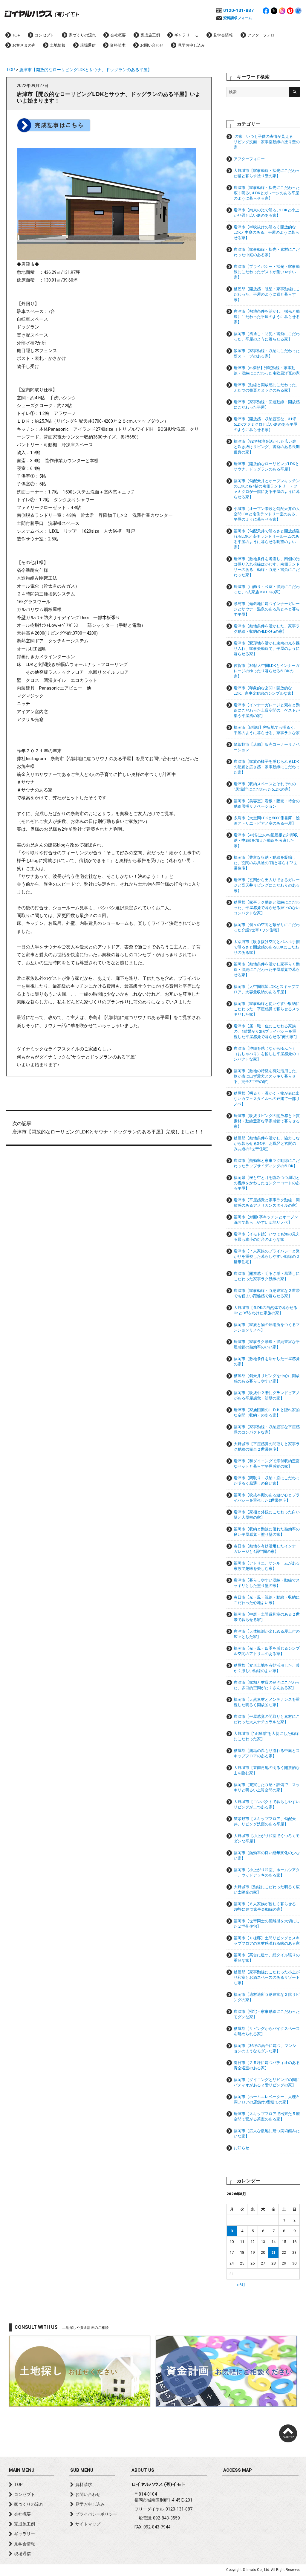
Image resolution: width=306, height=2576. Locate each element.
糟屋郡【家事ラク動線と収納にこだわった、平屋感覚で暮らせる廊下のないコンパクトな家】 (267, 908)
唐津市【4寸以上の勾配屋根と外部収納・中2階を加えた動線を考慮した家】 (266, 840)
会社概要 (118, 35)
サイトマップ (88, 2524)
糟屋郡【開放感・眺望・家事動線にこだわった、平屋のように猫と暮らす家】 (267, 294)
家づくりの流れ (82, 35)
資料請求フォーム (238, 18)
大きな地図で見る (260, 2505)
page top (288, 2433)
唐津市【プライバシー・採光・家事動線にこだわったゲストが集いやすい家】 (267, 272)
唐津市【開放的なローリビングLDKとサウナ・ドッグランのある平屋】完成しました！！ (108, 1128)
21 (273, 2252)
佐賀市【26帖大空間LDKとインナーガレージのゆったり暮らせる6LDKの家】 (267, 671)
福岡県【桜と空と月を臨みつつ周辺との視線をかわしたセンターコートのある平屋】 (267, 1183)
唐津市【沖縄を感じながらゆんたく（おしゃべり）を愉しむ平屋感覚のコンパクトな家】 (267, 1054)
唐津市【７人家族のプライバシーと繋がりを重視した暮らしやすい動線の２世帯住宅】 (267, 1256)
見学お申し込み (191, 45)
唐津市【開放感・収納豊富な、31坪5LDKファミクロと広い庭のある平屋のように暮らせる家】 (266, 424)
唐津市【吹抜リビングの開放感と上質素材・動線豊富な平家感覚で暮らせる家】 (267, 1121)
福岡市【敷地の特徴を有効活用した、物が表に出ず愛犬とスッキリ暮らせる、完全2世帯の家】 (267, 1076)
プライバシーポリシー (96, 2514)
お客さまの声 (24, 45)
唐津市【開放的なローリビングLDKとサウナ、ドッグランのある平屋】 (85, 70)
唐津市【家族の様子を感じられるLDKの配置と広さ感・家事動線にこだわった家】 (267, 767)
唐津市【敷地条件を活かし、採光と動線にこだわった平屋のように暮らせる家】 (267, 317)
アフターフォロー (263, 35)
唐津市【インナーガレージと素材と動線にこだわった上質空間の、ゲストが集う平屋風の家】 (267, 710)
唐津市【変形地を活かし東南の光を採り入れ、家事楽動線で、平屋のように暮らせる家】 (267, 648)
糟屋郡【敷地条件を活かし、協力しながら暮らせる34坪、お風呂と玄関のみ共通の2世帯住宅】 (267, 1143)
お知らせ (241, 2148)
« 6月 (241, 2285)
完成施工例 (150, 35)
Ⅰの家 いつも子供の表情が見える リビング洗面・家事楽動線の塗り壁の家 (267, 142)
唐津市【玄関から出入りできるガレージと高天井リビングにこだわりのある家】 (267, 885)
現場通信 (88, 45)
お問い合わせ (152, 45)
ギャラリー (184, 35)
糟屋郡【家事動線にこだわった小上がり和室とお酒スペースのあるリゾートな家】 (267, 1977)
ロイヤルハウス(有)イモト (42, 13)
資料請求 (118, 45)
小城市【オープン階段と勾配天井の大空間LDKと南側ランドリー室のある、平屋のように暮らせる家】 (267, 514)
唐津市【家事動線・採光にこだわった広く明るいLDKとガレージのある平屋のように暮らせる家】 (267, 193)
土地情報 (58, 45)
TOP (16, 35)
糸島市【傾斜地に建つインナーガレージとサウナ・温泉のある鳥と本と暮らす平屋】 (267, 609)
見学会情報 (223, 35)
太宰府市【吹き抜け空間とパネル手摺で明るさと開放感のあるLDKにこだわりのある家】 (267, 947)
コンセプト (44, 35)
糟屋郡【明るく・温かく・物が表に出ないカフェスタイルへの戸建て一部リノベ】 (267, 1099)
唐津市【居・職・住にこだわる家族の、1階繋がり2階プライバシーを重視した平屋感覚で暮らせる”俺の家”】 (266, 1031)
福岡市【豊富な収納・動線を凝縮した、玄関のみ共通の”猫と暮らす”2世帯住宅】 (265, 863)
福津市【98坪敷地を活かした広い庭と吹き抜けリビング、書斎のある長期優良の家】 (267, 447)
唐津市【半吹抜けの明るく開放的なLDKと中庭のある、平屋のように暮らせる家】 (266, 232)
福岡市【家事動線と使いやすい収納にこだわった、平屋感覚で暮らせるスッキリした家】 (267, 1009)
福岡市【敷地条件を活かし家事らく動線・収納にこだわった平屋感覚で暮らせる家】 (267, 970)
